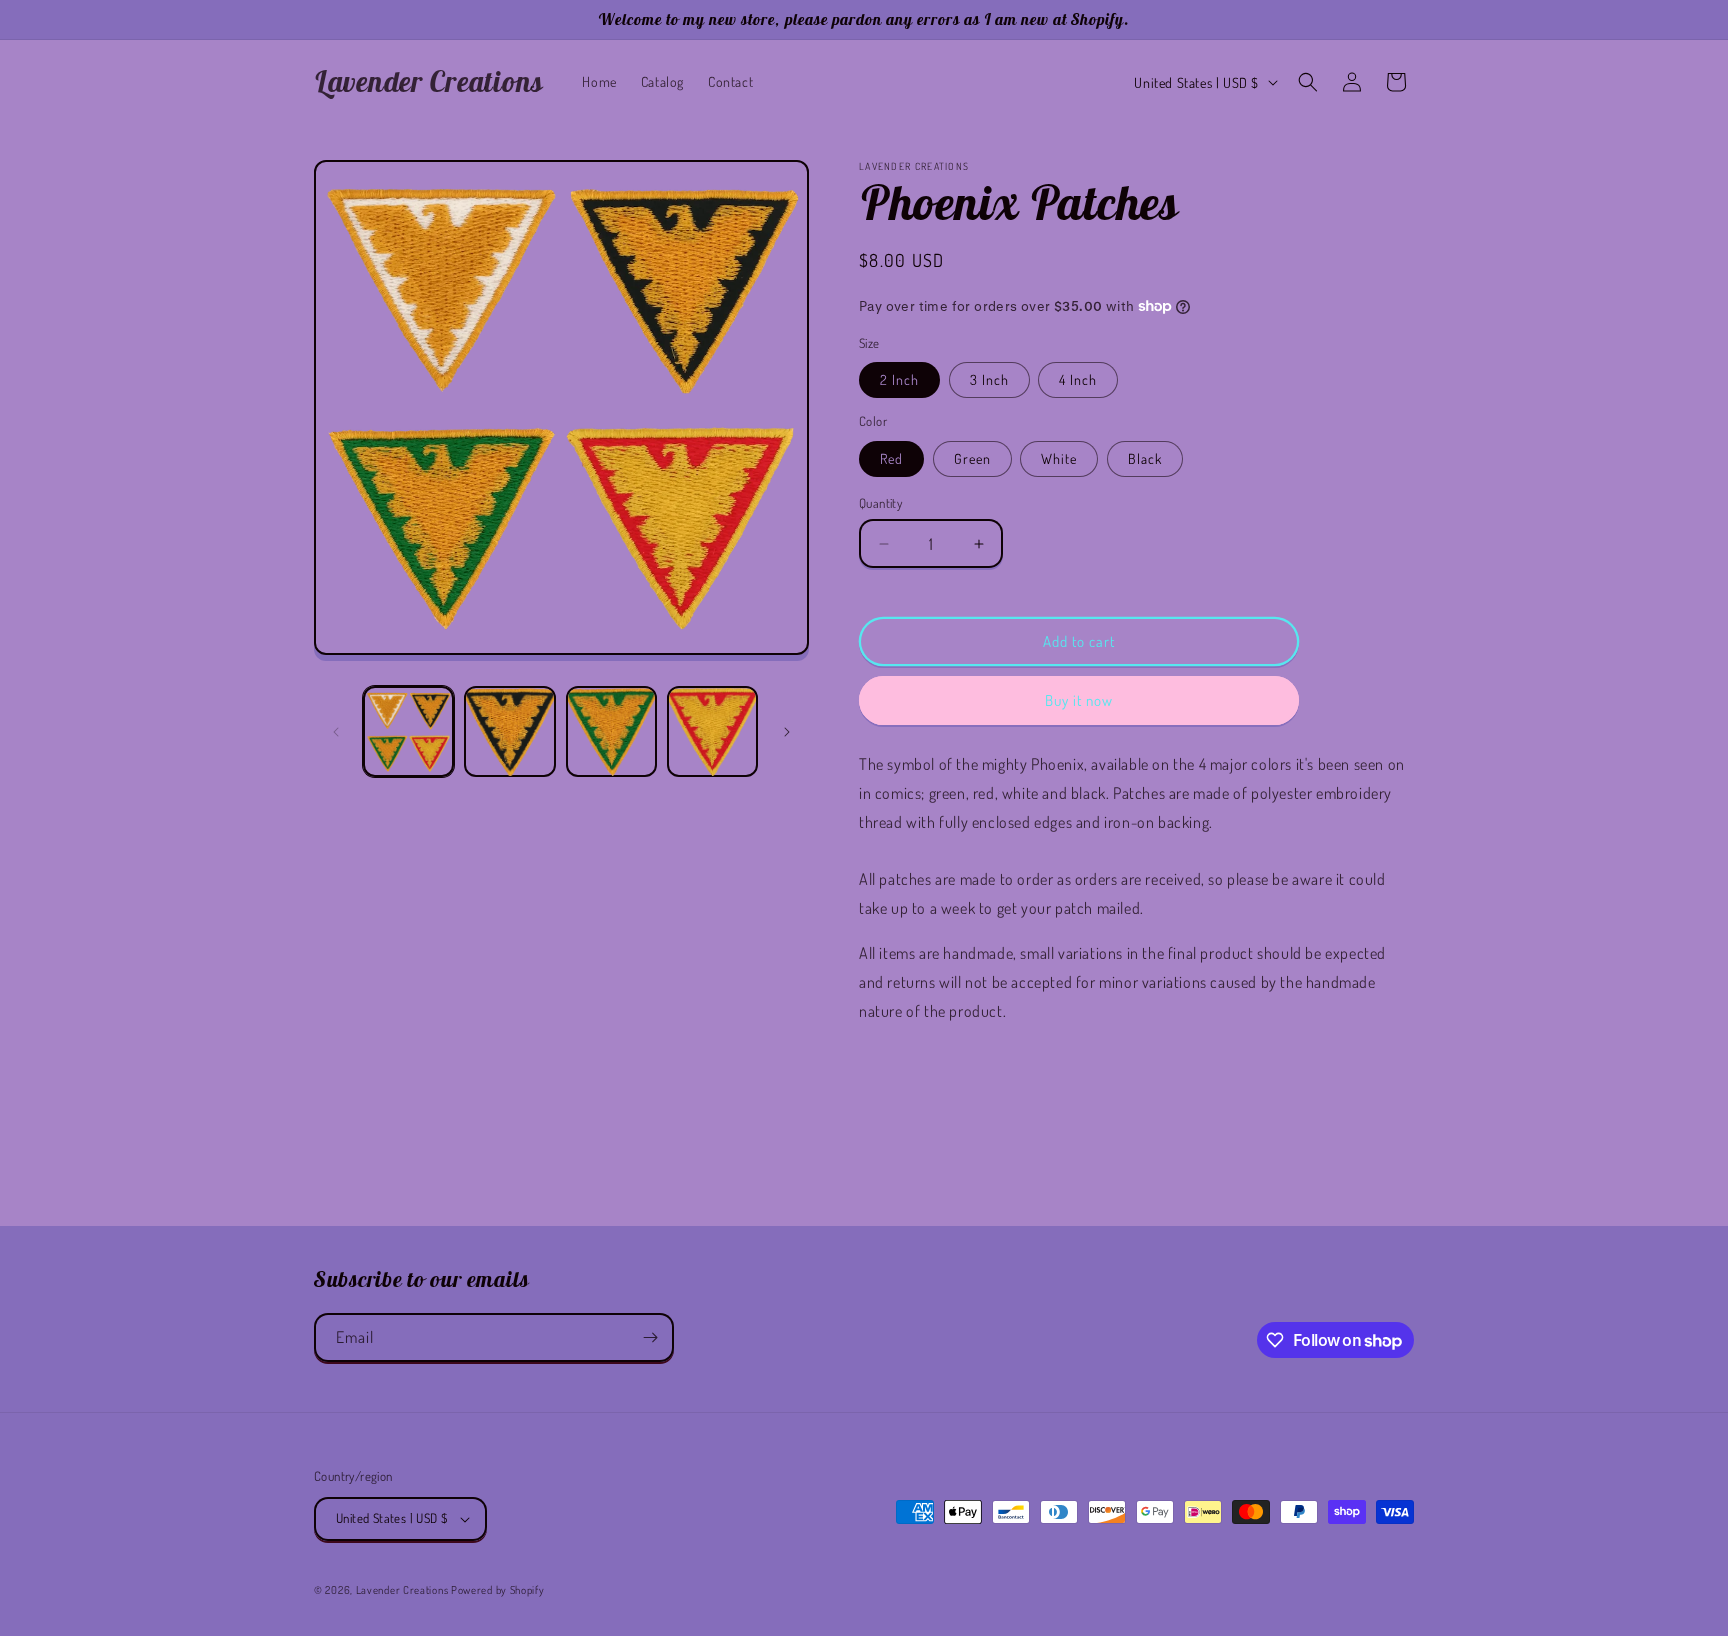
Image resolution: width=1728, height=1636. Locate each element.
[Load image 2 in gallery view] (509, 731)
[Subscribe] (650, 1337)
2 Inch (899, 379)
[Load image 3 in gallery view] (611, 731)
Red (891, 458)
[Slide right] (787, 732)
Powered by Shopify (498, 1590)
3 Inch (989, 379)
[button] (1308, 82)
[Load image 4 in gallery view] (712, 731)
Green (972, 458)
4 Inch (1078, 379)
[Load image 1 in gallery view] (408, 731)
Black (1145, 458)
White (1059, 458)
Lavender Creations (402, 1590)
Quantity (880, 503)
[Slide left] (336, 732)
